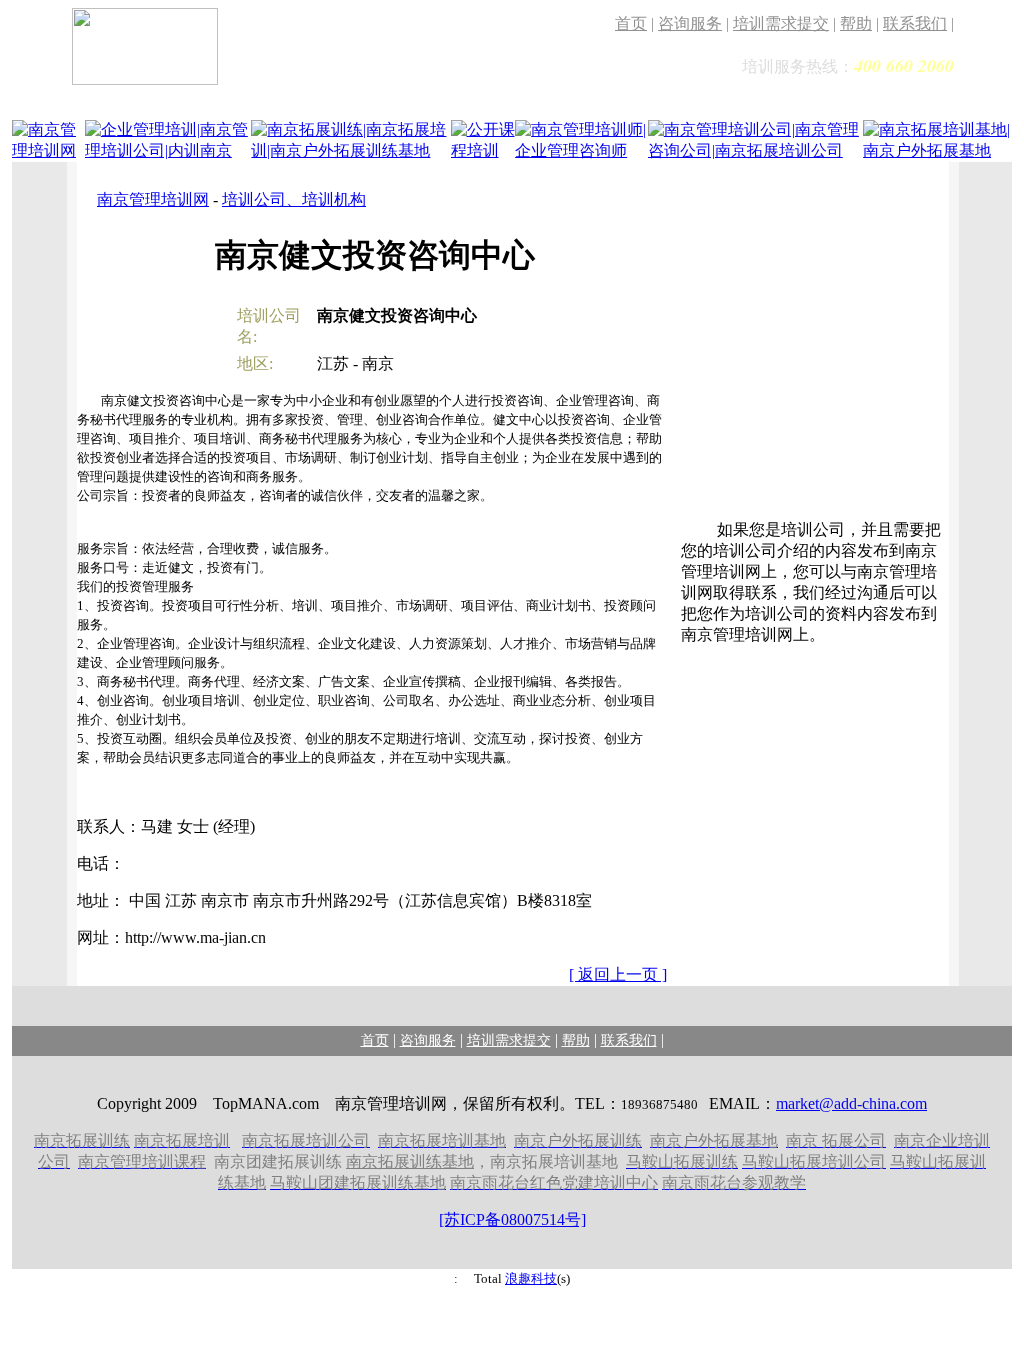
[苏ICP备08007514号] (512, 1219)
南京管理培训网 (153, 199)
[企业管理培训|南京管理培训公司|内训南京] (168, 152)
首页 (631, 23)
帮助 (856, 23)
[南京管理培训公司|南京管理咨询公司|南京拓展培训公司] (755, 152)
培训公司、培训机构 (294, 199)
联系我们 (915, 23)
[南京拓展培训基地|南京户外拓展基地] (937, 152)
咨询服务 (690, 23)
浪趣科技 (531, 1278)
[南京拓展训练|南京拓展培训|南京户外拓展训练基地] (350, 152)
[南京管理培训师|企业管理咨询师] (581, 152)
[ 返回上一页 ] (618, 974)
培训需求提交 (781, 23)
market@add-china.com (851, 1103)
